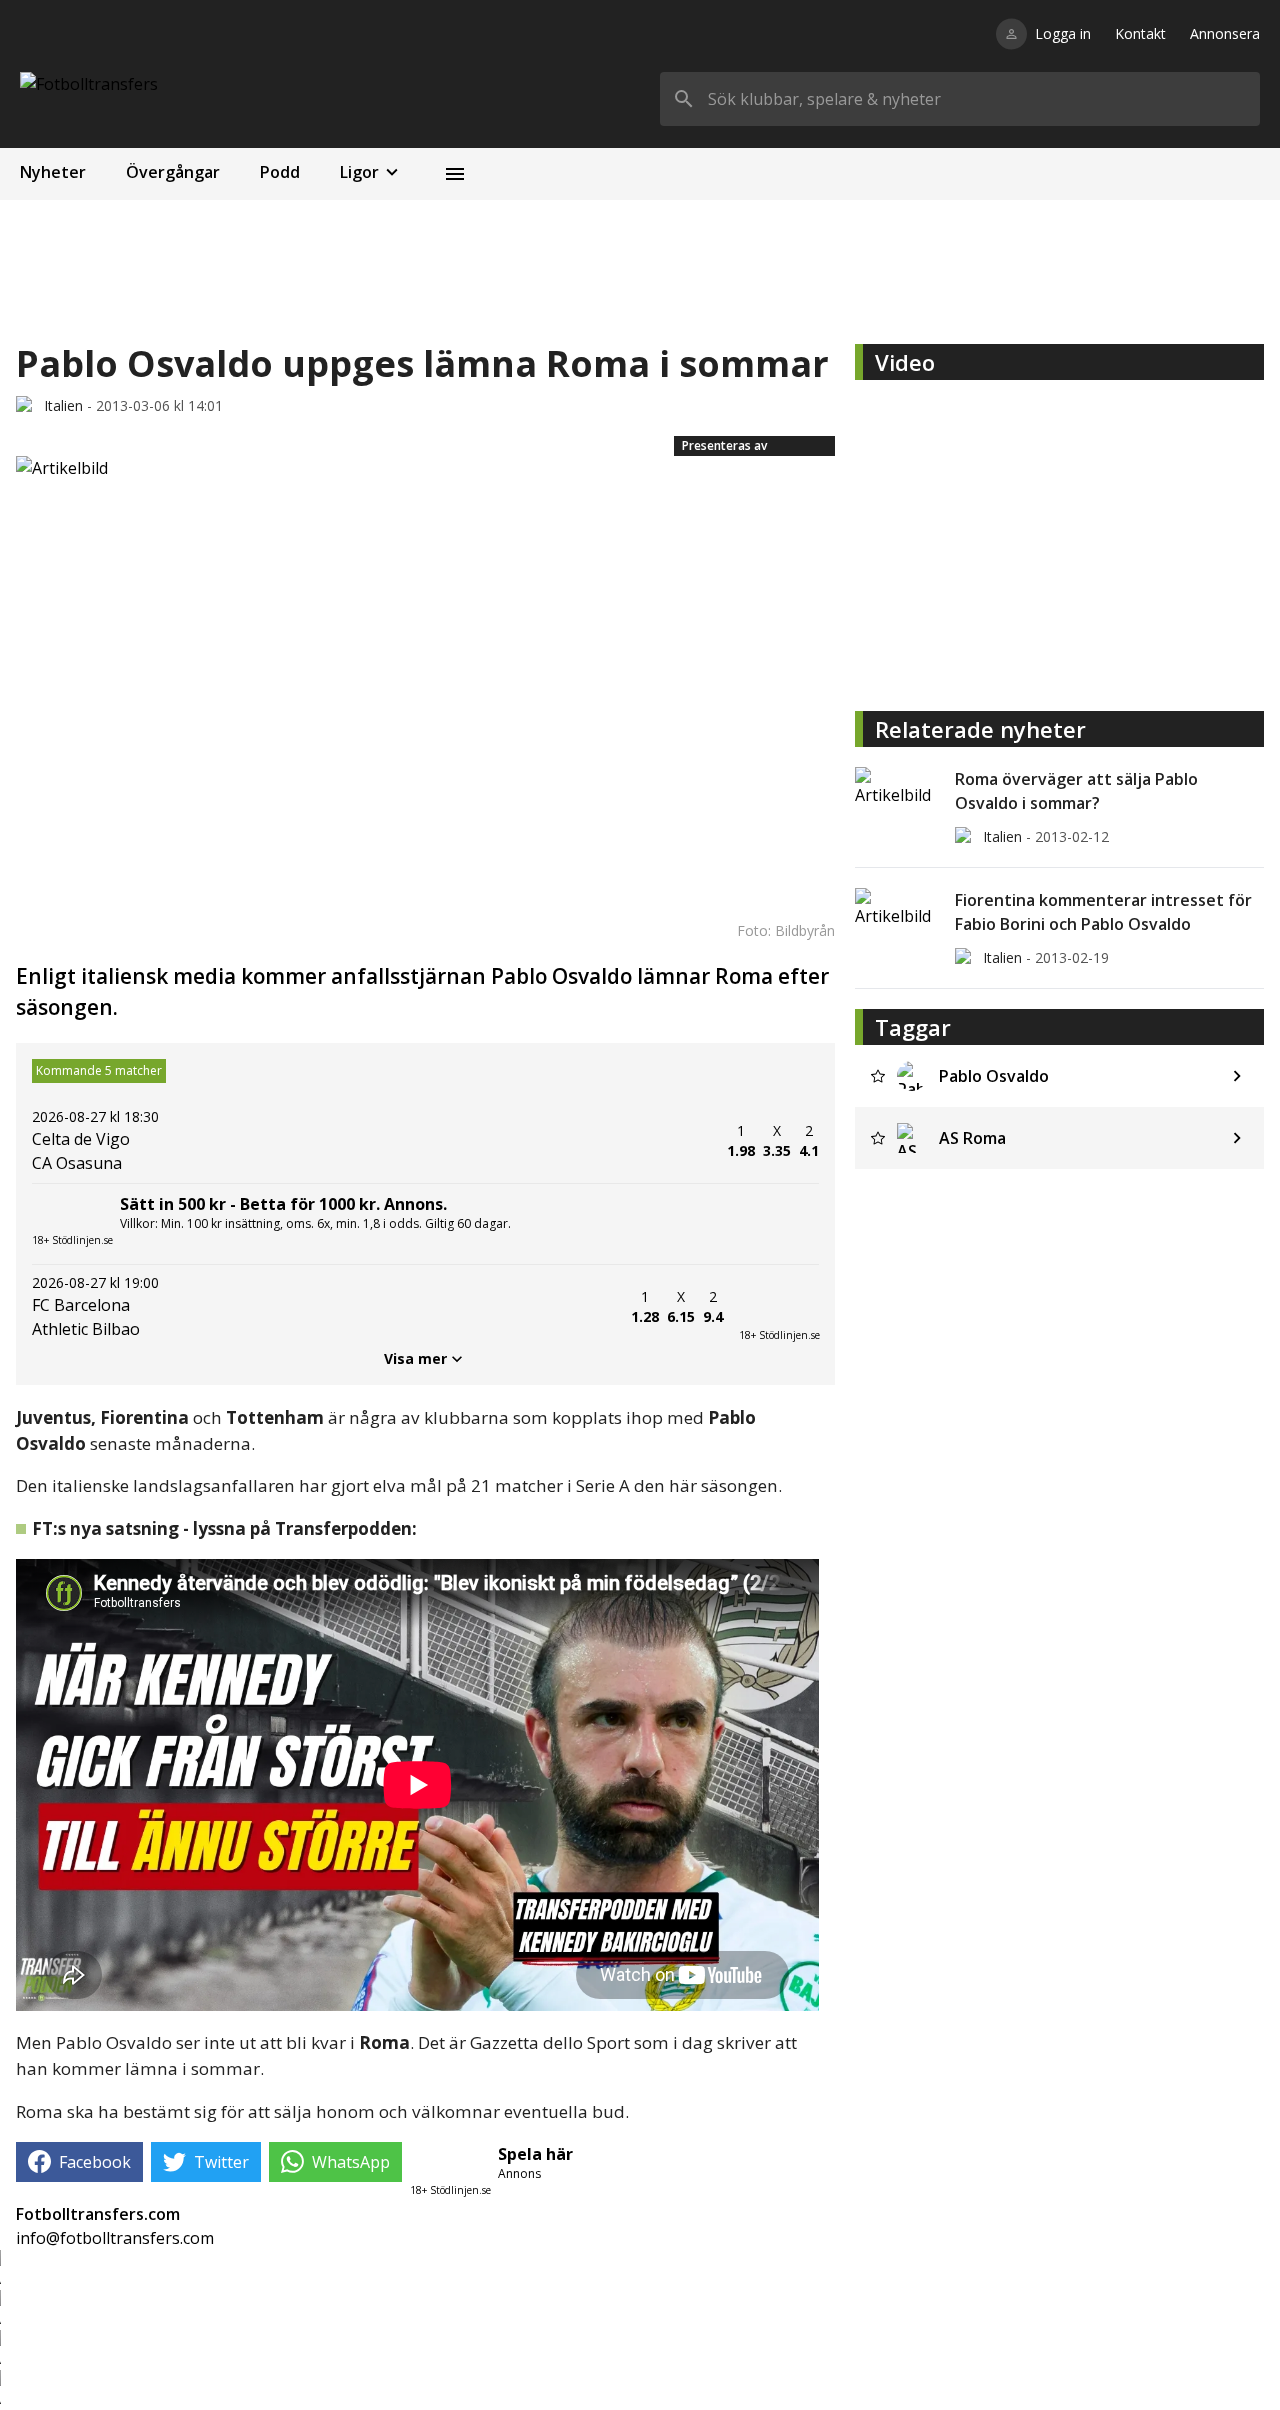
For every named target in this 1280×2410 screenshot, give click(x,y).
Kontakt (1140, 33)
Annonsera (1225, 33)
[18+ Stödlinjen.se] (779, 1307)
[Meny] (455, 174)
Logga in (1063, 33)
